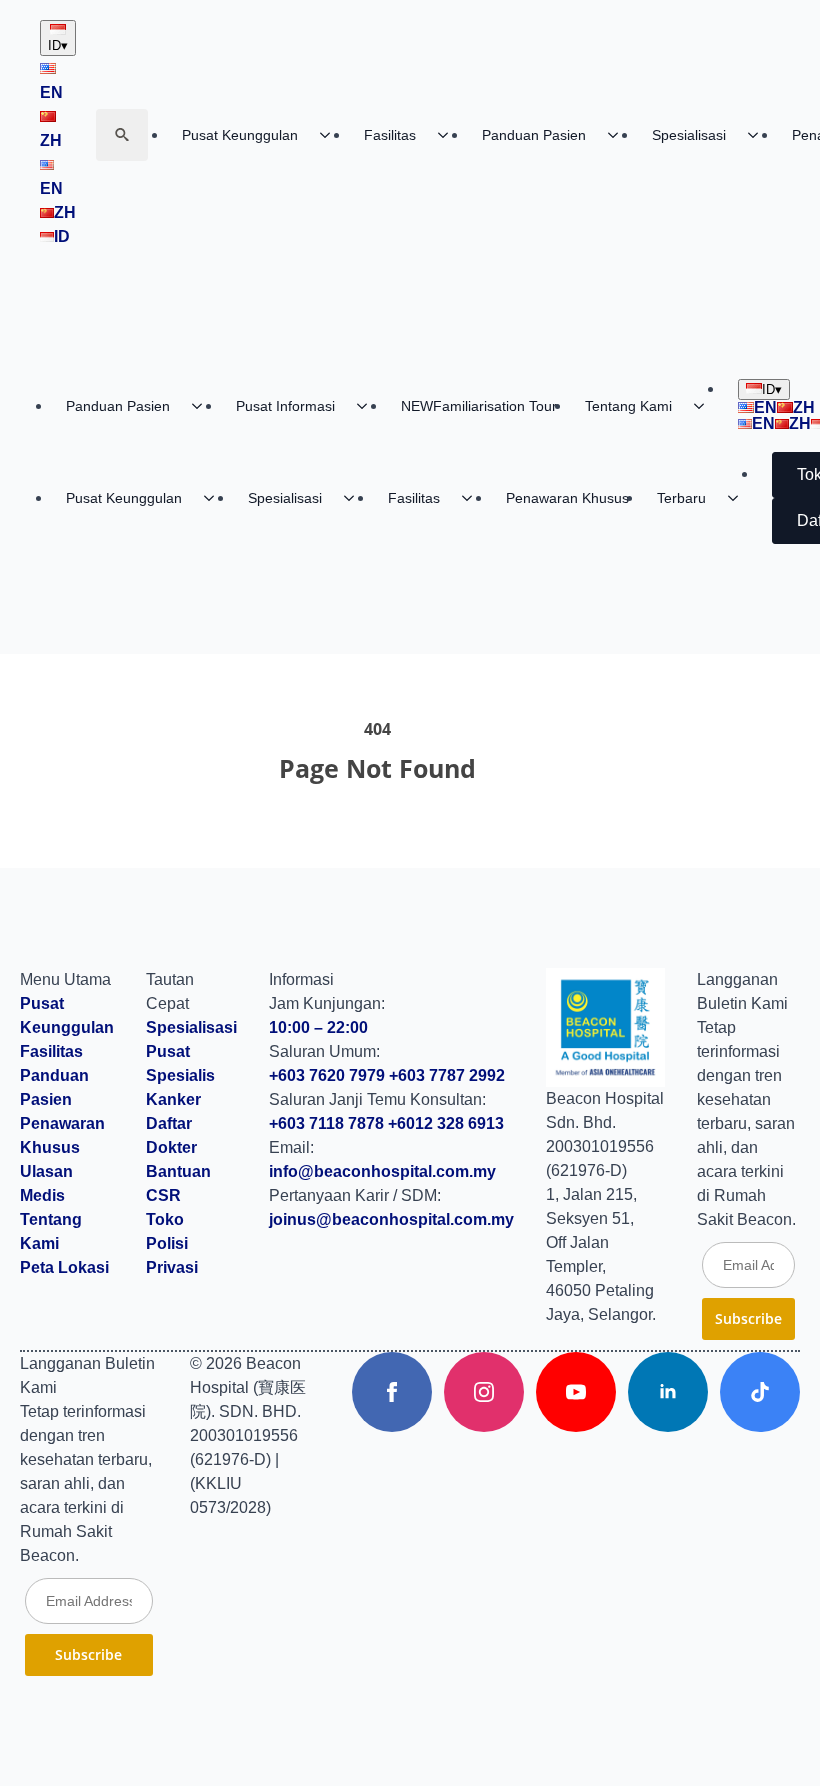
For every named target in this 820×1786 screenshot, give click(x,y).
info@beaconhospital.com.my (382, 1171)
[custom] (760, 1392)
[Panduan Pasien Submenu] (619, 135)
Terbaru (681, 498)
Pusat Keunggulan (240, 135)
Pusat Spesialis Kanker (180, 1075)
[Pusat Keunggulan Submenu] (331, 135)
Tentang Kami (628, 406)
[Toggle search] (122, 135)
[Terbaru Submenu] (739, 498)
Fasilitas (390, 135)
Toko (165, 1219)
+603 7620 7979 (327, 1075)
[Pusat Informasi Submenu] (368, 406)
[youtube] (576, 1392)
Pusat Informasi (285, 406)
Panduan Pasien (534, 135)
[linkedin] (668, 1392)
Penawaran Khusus (567, 498)
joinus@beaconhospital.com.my (391, 1219)
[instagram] (484, 1392)
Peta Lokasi (64, 1267)
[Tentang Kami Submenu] (705, 406)
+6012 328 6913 (446, 1123)
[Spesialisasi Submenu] (759, 135)
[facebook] (392, 1392)
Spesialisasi (689, 135)
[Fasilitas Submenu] (449, 135)
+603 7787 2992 (447, 1075)
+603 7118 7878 (326, 1123)
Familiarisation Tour (479, 406)
